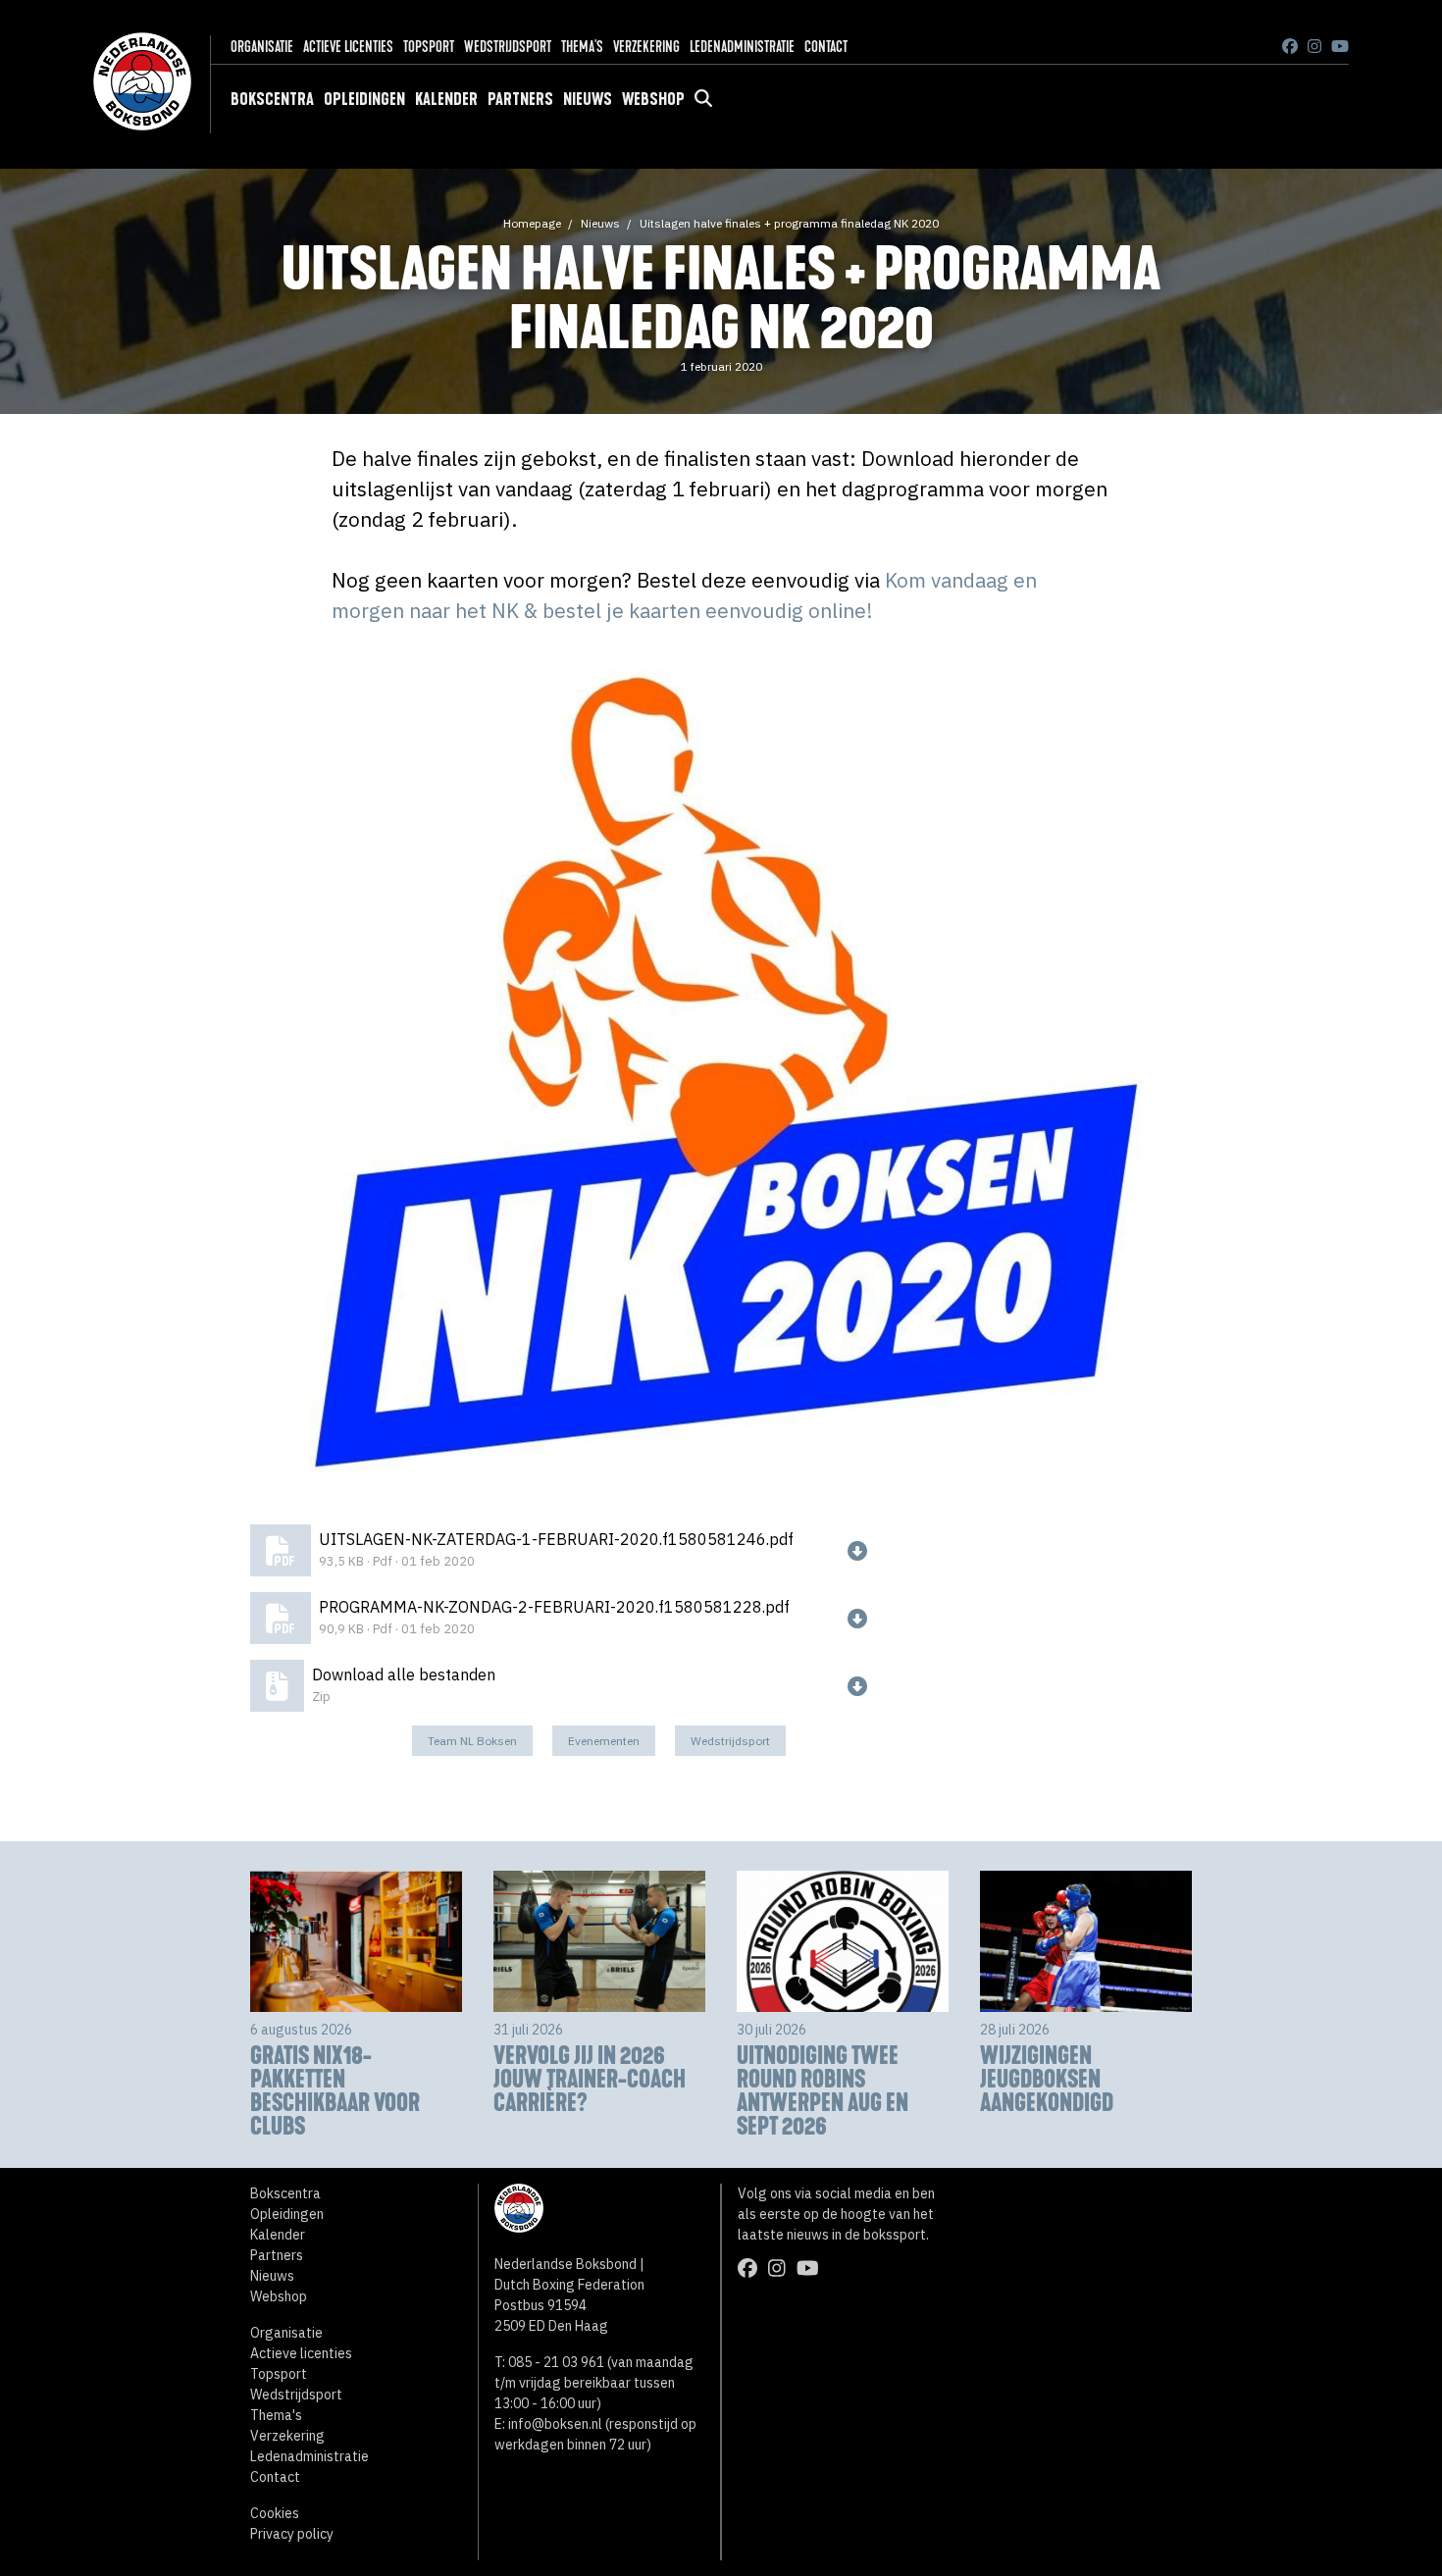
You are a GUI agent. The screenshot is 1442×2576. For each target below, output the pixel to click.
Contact (826, 47)
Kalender (446, 99)
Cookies (275, 2513)
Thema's (582, 47)
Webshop (653, 99)
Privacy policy (292, 2534)
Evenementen (604, 1741)
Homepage (532, 223)
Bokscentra (272, 99)
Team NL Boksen (472, 1741)
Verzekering (646, 47)
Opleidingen (364, 99)
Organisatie (262, 47)
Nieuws (588, 99)
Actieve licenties (348, 47)
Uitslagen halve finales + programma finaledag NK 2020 (789, 223)
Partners (520, 99)
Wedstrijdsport (508, 47)
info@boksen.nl (555, 2424)
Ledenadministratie (742, 47)
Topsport (429, 47)
